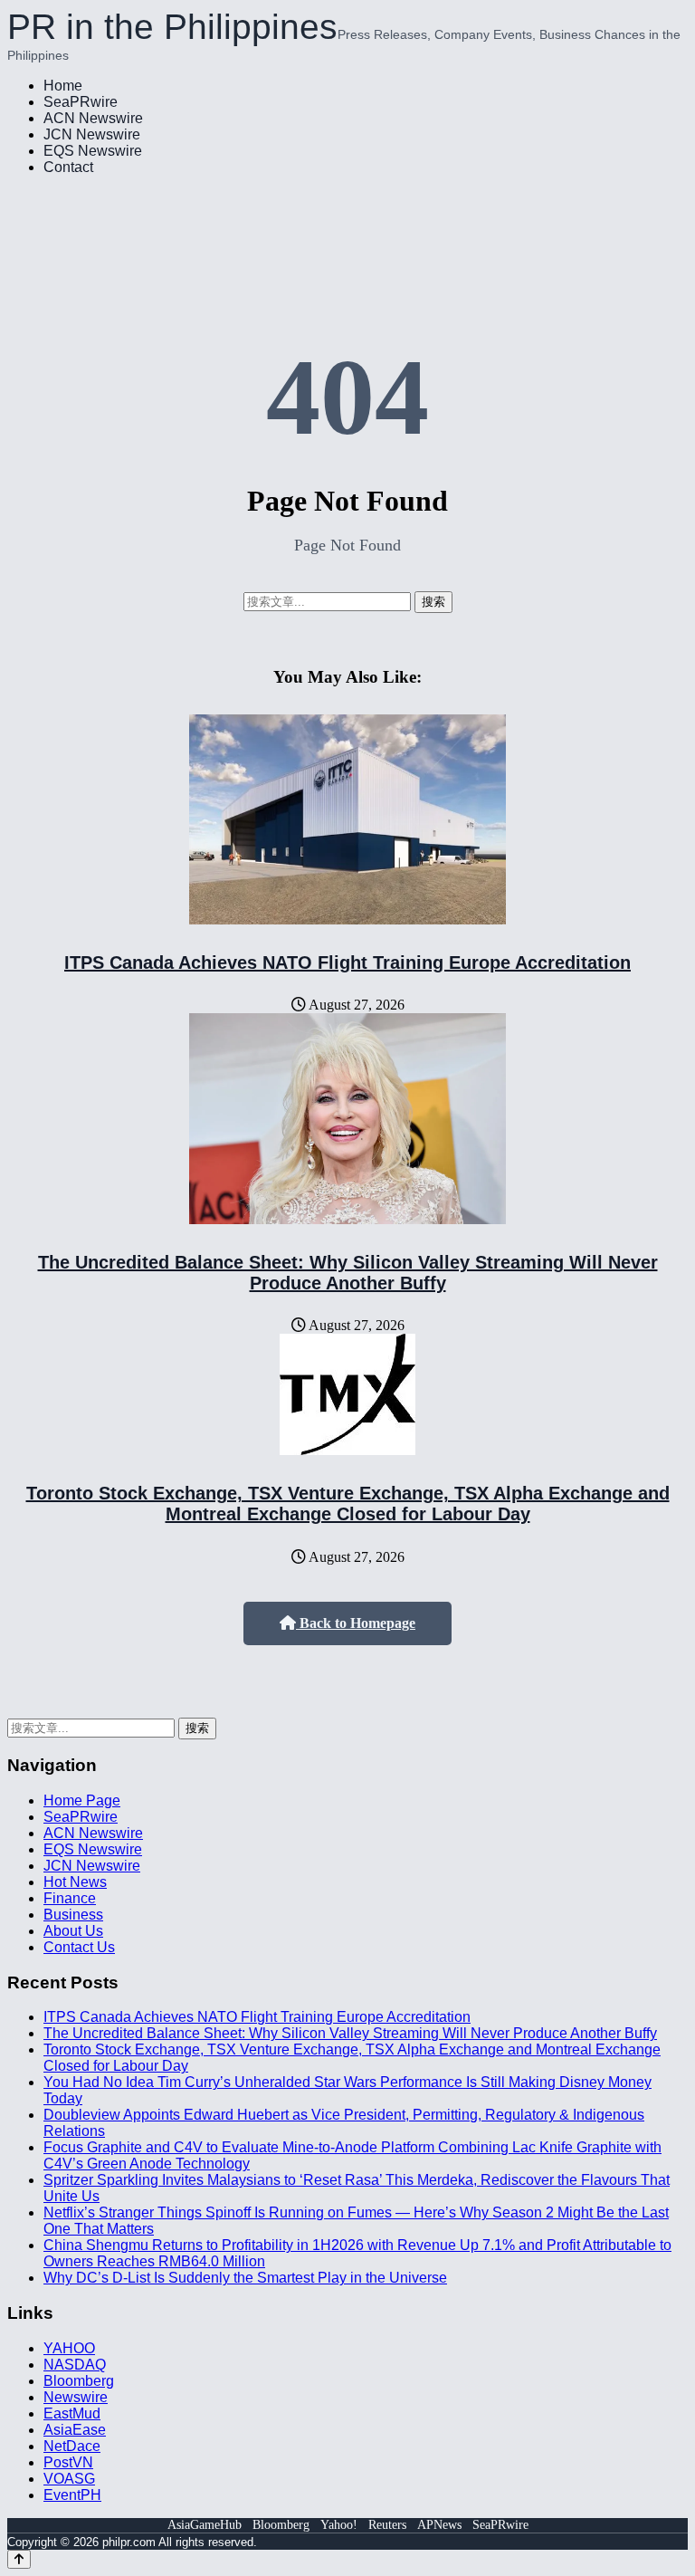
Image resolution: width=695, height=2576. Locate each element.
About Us (73, 1931)
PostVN (68, 2462)
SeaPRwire (81, 102)
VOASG (69, 2479)
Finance (70, 1898)
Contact (68, 167)
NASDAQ (75, 2365)
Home (63, 86)
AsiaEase (75, 2430)
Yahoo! (339, 2525)
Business (73, 1915)
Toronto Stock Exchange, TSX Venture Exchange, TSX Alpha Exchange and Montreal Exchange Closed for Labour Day (348, 1503)
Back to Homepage (356, 1623)
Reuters (387, 2525)
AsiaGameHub (205, 2525)
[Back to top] (19, 2559)
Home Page (82, 1800)
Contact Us (79, 1947)
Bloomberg (79, 2381)
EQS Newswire (93, 151)
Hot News (75, 1882)
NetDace (72, 2446)
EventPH (72, 2495)
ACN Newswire (93, 118)
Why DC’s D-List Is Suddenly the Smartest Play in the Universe (245, 2278)
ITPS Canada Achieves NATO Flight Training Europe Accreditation (347, 962)
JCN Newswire (92, 134)
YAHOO (69, 2348)
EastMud (72, 2413)
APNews (439, 2525)
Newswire (76, 2397)
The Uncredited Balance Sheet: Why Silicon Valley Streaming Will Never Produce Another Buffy (348, 1273)
